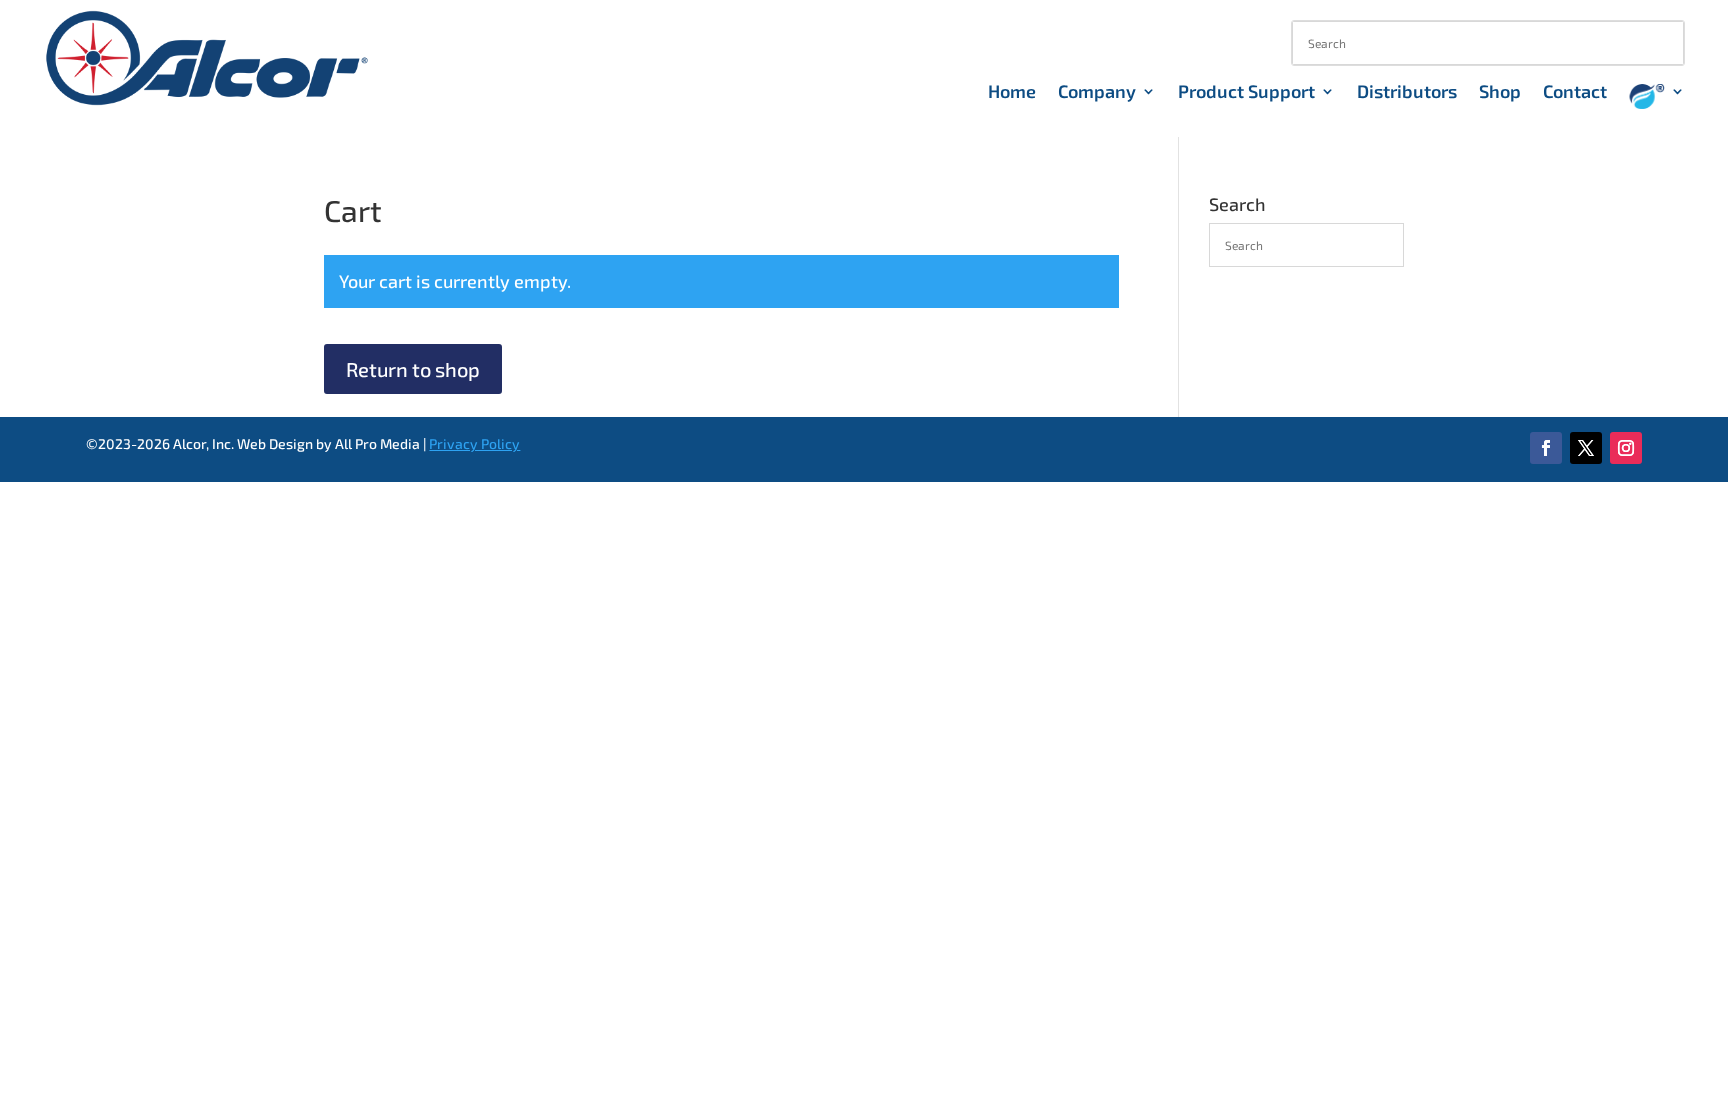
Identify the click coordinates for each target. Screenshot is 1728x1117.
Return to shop (413, 369)
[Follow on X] (1586, 448)
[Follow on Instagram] (1626, 448)
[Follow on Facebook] (1546, 448)
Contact (1575, 93)
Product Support (1246, 93)
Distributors (1407, 93)
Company (1097, 93)
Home (1012, 93)
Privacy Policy (474, 443)
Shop (1500, 93)
